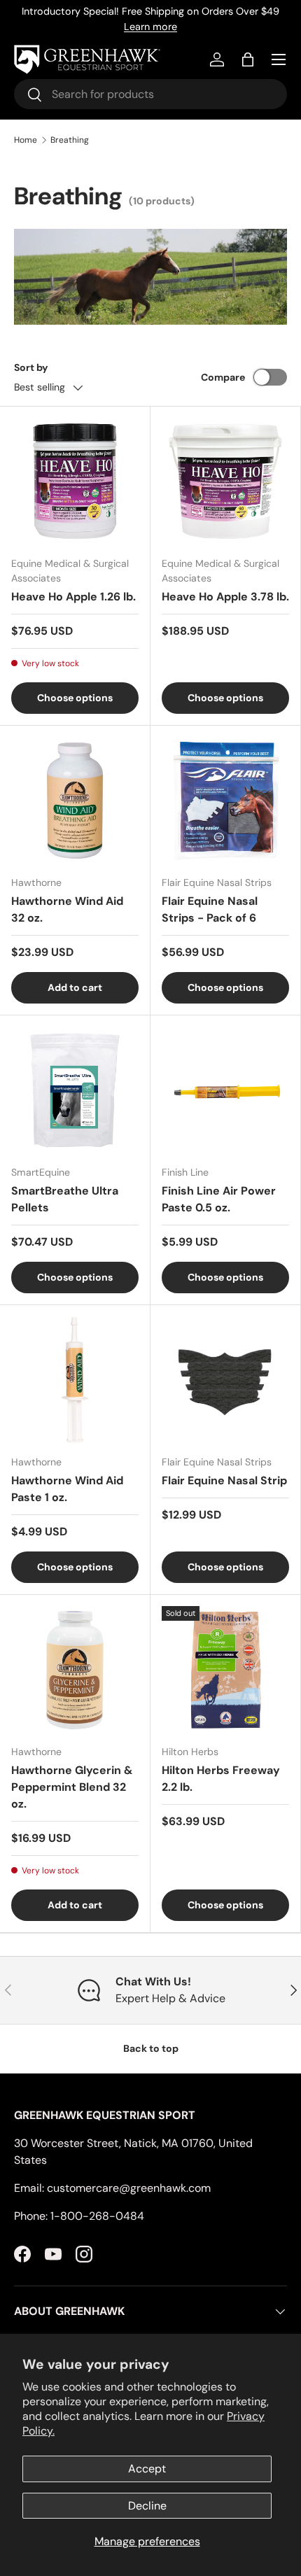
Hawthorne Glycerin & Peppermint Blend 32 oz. (72, 1787)
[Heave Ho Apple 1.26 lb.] (75, 481)
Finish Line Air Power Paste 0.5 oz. (219, 1199)
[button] (248, 59)
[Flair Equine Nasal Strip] (225, 1380)
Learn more (150, 27)
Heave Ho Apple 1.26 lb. (73, 597)
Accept (147, 2469)
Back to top (151, 2048)
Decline (147, 2506)
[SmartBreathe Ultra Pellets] (75, 1090)
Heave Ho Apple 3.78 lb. (225, 597)
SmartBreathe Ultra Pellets (65, 1199)
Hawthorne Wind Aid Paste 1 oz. (67, 1489)
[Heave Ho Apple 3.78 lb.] (225, 481)
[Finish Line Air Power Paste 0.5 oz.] (225, 1090)
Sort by (31, 367)
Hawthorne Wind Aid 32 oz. (67, 909)
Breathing (70, 140)
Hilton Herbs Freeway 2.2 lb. (221, 1779)
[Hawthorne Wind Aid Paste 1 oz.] (75, 1380)
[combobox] (150, 94)
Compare (223, 377)
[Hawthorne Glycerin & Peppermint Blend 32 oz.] (75, 1670)
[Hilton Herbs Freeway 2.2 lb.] (225, 1670)
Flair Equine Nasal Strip (224, 1480)
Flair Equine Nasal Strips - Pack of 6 (210, 909)
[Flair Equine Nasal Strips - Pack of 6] (225, 801)
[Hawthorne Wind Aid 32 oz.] (75, 801)
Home (26, 140)
